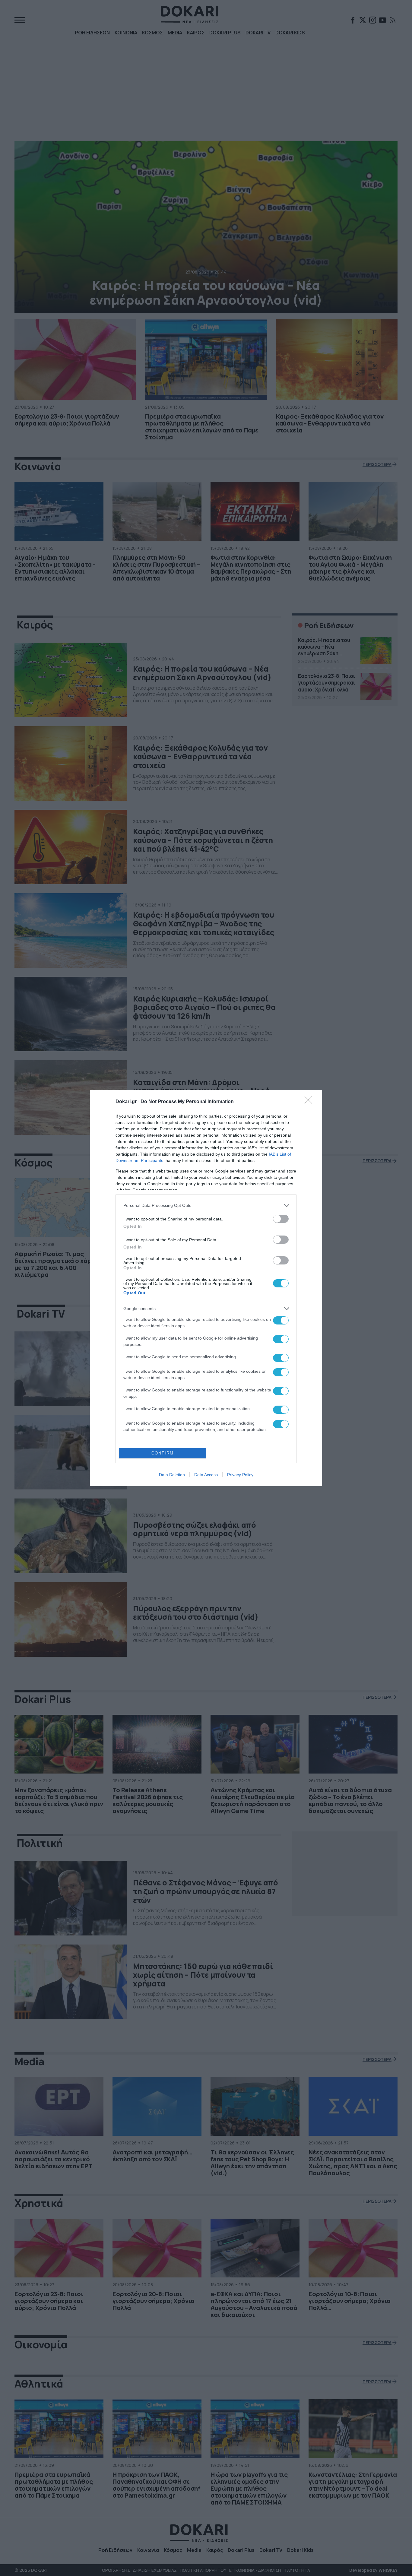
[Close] (310, 1102)
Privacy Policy (240, 1475)
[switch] (281, 1219)
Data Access (206, 1475)
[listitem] (206, 1206)
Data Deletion (172, 1475)
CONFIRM (163, 1453)
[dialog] (206, 1288)
